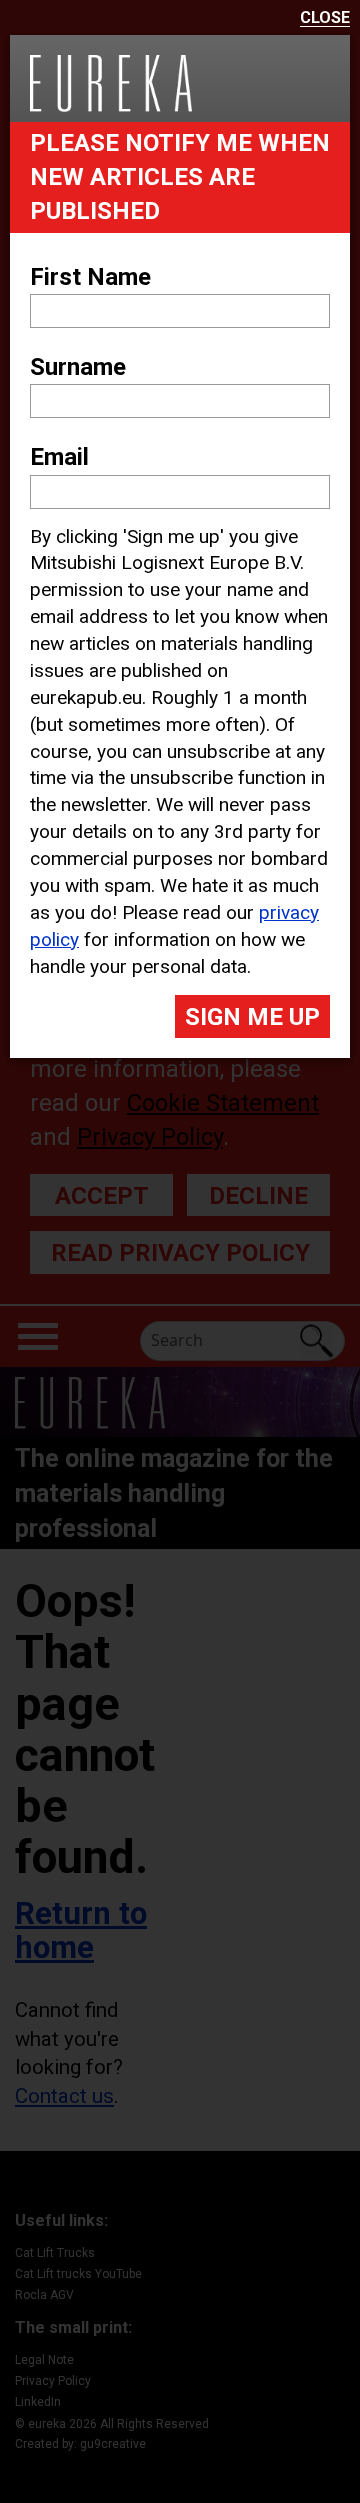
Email (59, 457)
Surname (78, 367)
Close (325, 18)
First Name (90, 277)
